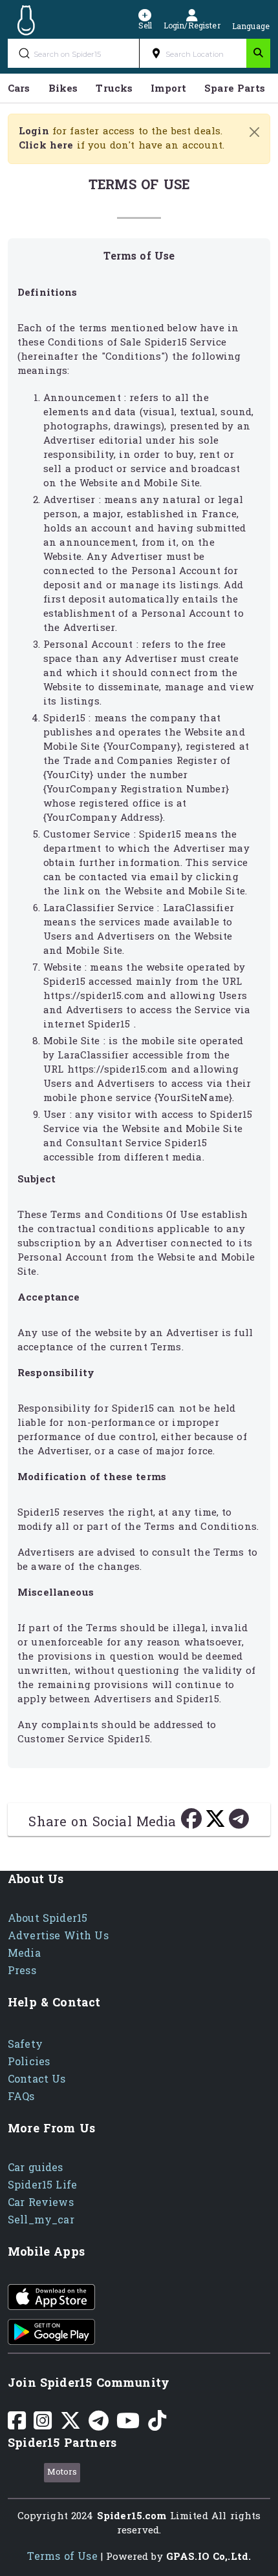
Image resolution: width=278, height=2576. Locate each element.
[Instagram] (43, 2425)
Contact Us (37, 2079)
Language (251, 25)
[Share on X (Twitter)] (217, 1823)
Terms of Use (62, 2556)
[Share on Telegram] (239, 1823)
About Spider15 (48, 1918)
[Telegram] (99, 2425)
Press (22, 1971)
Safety (25, 2044)
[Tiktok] (157, 2425)
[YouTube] (128, 2425)
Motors (62, 2472)
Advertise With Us (58, 1936)
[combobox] (193, 53)
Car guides (36, 2168)
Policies (29, 2062)
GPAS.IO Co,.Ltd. (208, 2557)
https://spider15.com (94, 996)
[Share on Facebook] (193, 1823)
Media (24, 1953)
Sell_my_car (41, 2220)
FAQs (21, 2097)
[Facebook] (17, 2425)
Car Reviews (41, 2202)
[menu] (139, 88)
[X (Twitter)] (70, 2425)
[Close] (254, 132)
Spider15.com (132, 2516)
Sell (145, 25)
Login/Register (192, 25)
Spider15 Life (42, 2185)
